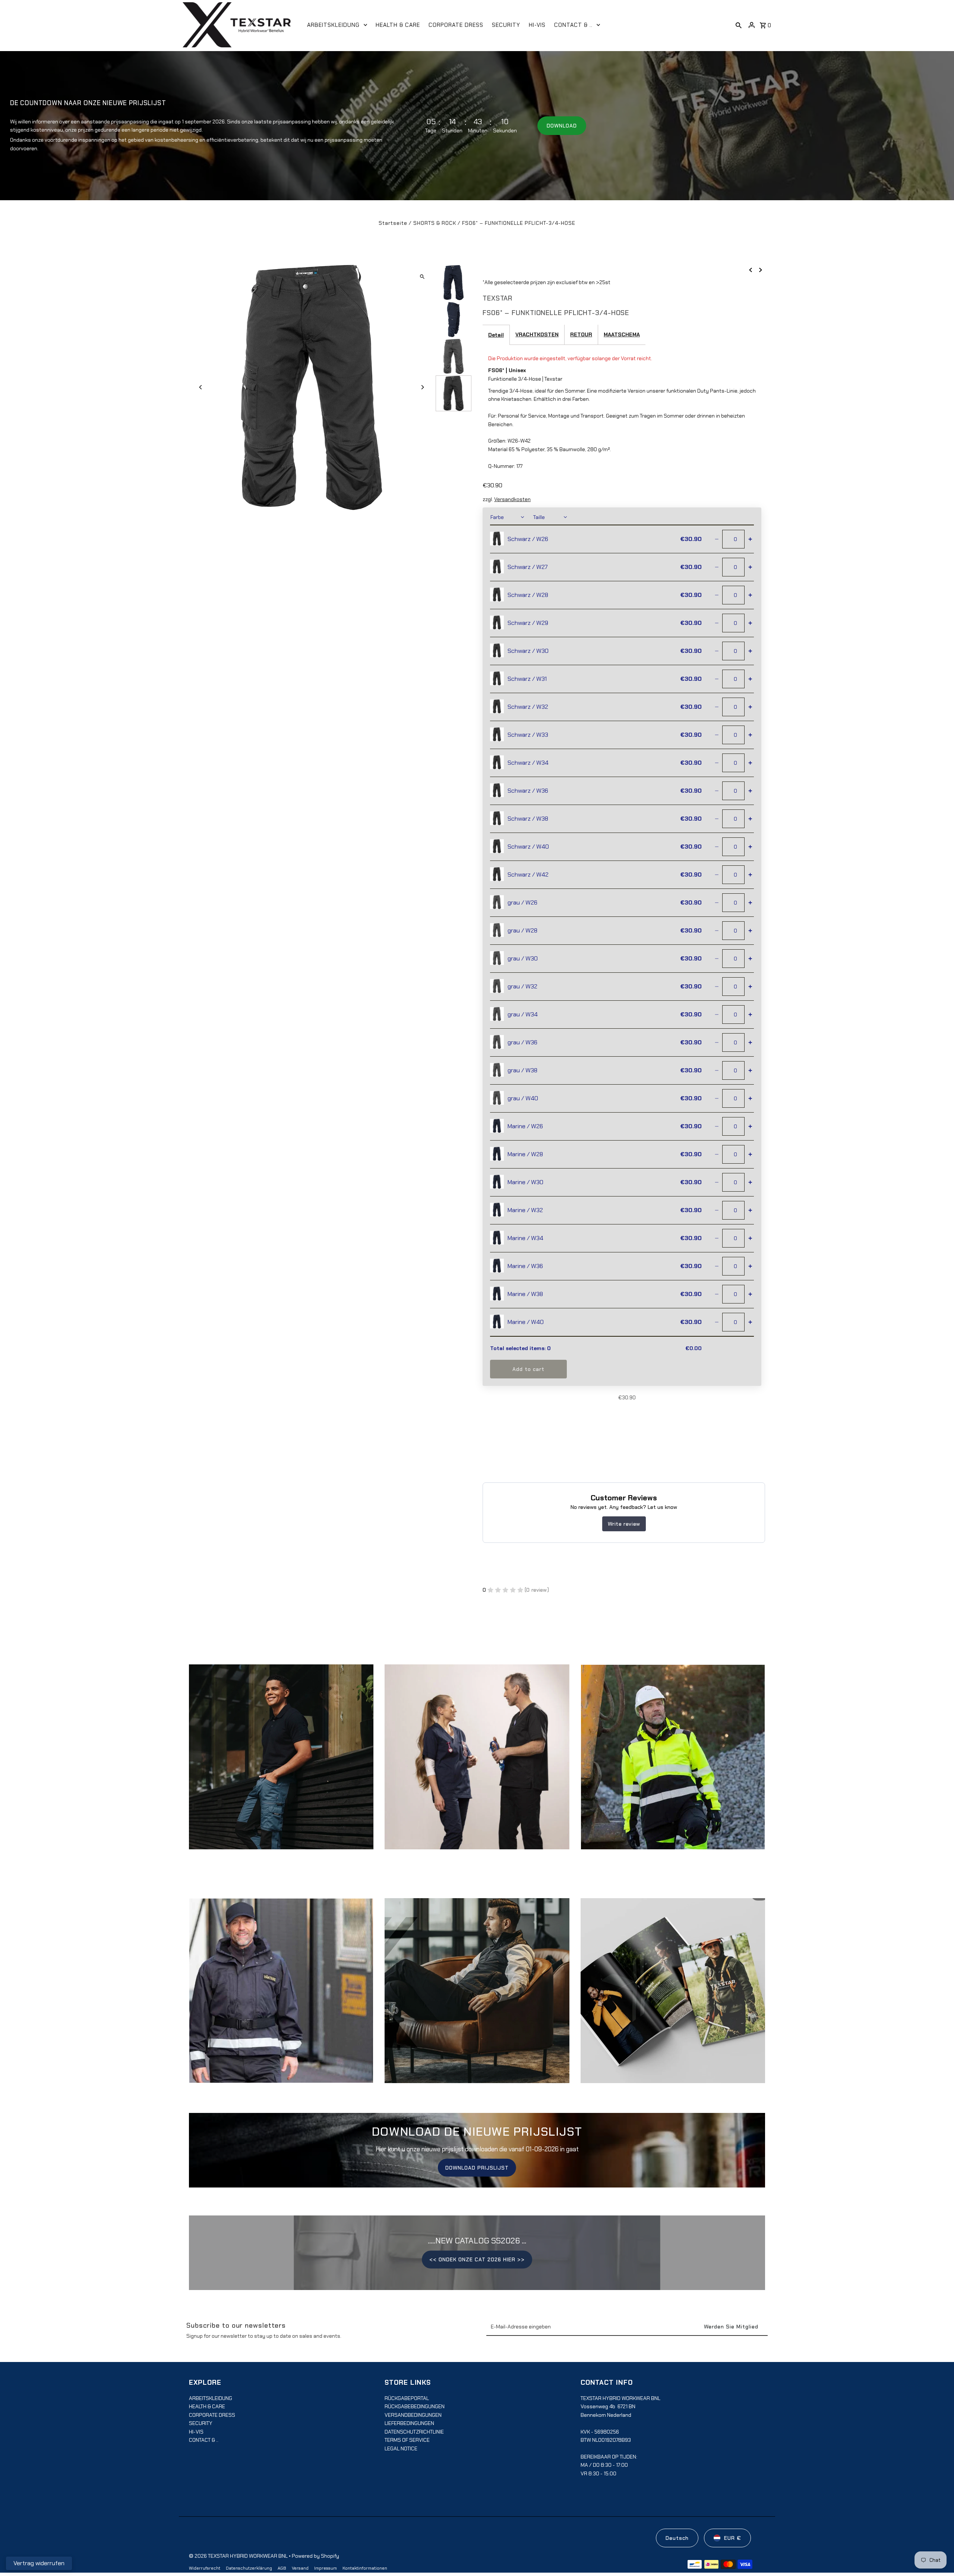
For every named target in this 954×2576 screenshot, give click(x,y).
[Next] (422, 387)
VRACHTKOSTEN (537, 334)
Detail (496, 335)
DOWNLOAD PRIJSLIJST (477, 2168)
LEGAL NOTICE (401, 2448)
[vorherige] (751, 270)
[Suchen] (739, 25)
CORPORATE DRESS (212, 2415)
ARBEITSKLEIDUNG (211, 2398)
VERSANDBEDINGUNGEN (413, 2415)
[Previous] (201, 387)
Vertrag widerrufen (39, 2563)
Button (477, 1998)
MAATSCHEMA (622, 334)
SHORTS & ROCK (435, 223)
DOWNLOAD (562, 126)
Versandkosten (512, 499)
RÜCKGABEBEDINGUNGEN (415, 2406)
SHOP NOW (477, 1764)
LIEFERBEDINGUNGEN (409, 2423)
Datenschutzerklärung (249, 2568)
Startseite (393, 223)
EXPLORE (281, 1764)
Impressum (326, 2568)
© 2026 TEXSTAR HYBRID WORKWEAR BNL (239, 2556)
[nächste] (761, 270)
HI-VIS (196, 2432)
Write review (624, 1524)
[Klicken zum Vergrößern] (422, 277)
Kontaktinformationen (365, 2568)
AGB (282, 2568)
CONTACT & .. (204, 2440)
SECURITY (201, 2423)
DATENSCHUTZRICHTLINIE (414, 2432)
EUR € (733, 2538)
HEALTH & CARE (207, 2406)
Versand (300, 2568)
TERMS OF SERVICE (407, 2440)
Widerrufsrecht (205, 2568)
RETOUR (581, 334)
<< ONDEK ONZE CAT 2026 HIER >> (477, 2260)
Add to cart (528, 1369)
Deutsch (677, 2538)
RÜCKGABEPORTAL (407, 2398)
